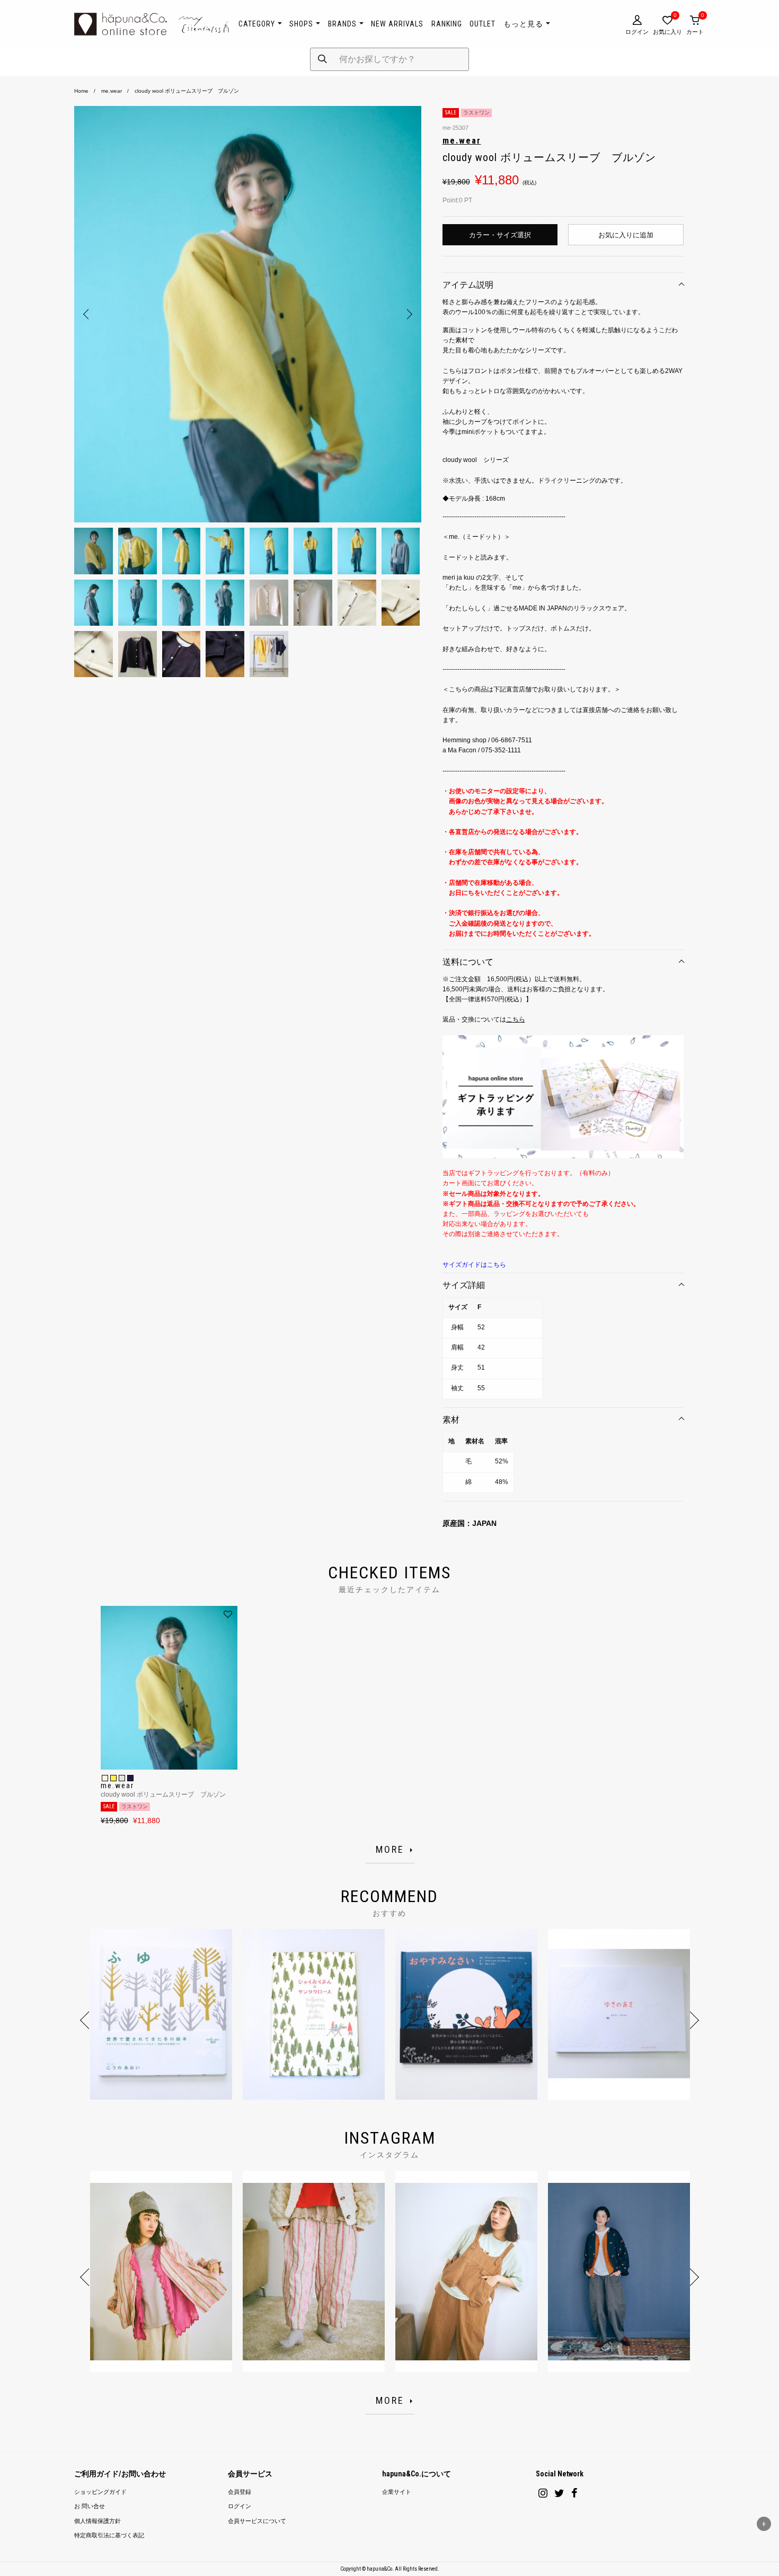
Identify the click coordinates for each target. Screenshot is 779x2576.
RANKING (447, 24)
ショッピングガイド (100, 2492)
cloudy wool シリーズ (476, 460)
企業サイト (397, 2492)
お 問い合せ (90, 2506)
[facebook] (574, 2493)
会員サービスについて (257, 2521)
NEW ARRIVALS (397, 24)
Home (81, 91)
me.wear (112, 91)
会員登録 (240, 2492)
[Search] (322, 59)
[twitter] (559, 2493)
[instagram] (543, 2493)
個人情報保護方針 (98, 2521)
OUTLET (483, 24)
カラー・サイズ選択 (500, 235)
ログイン (240, 2506)
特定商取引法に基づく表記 (109, 2535)
